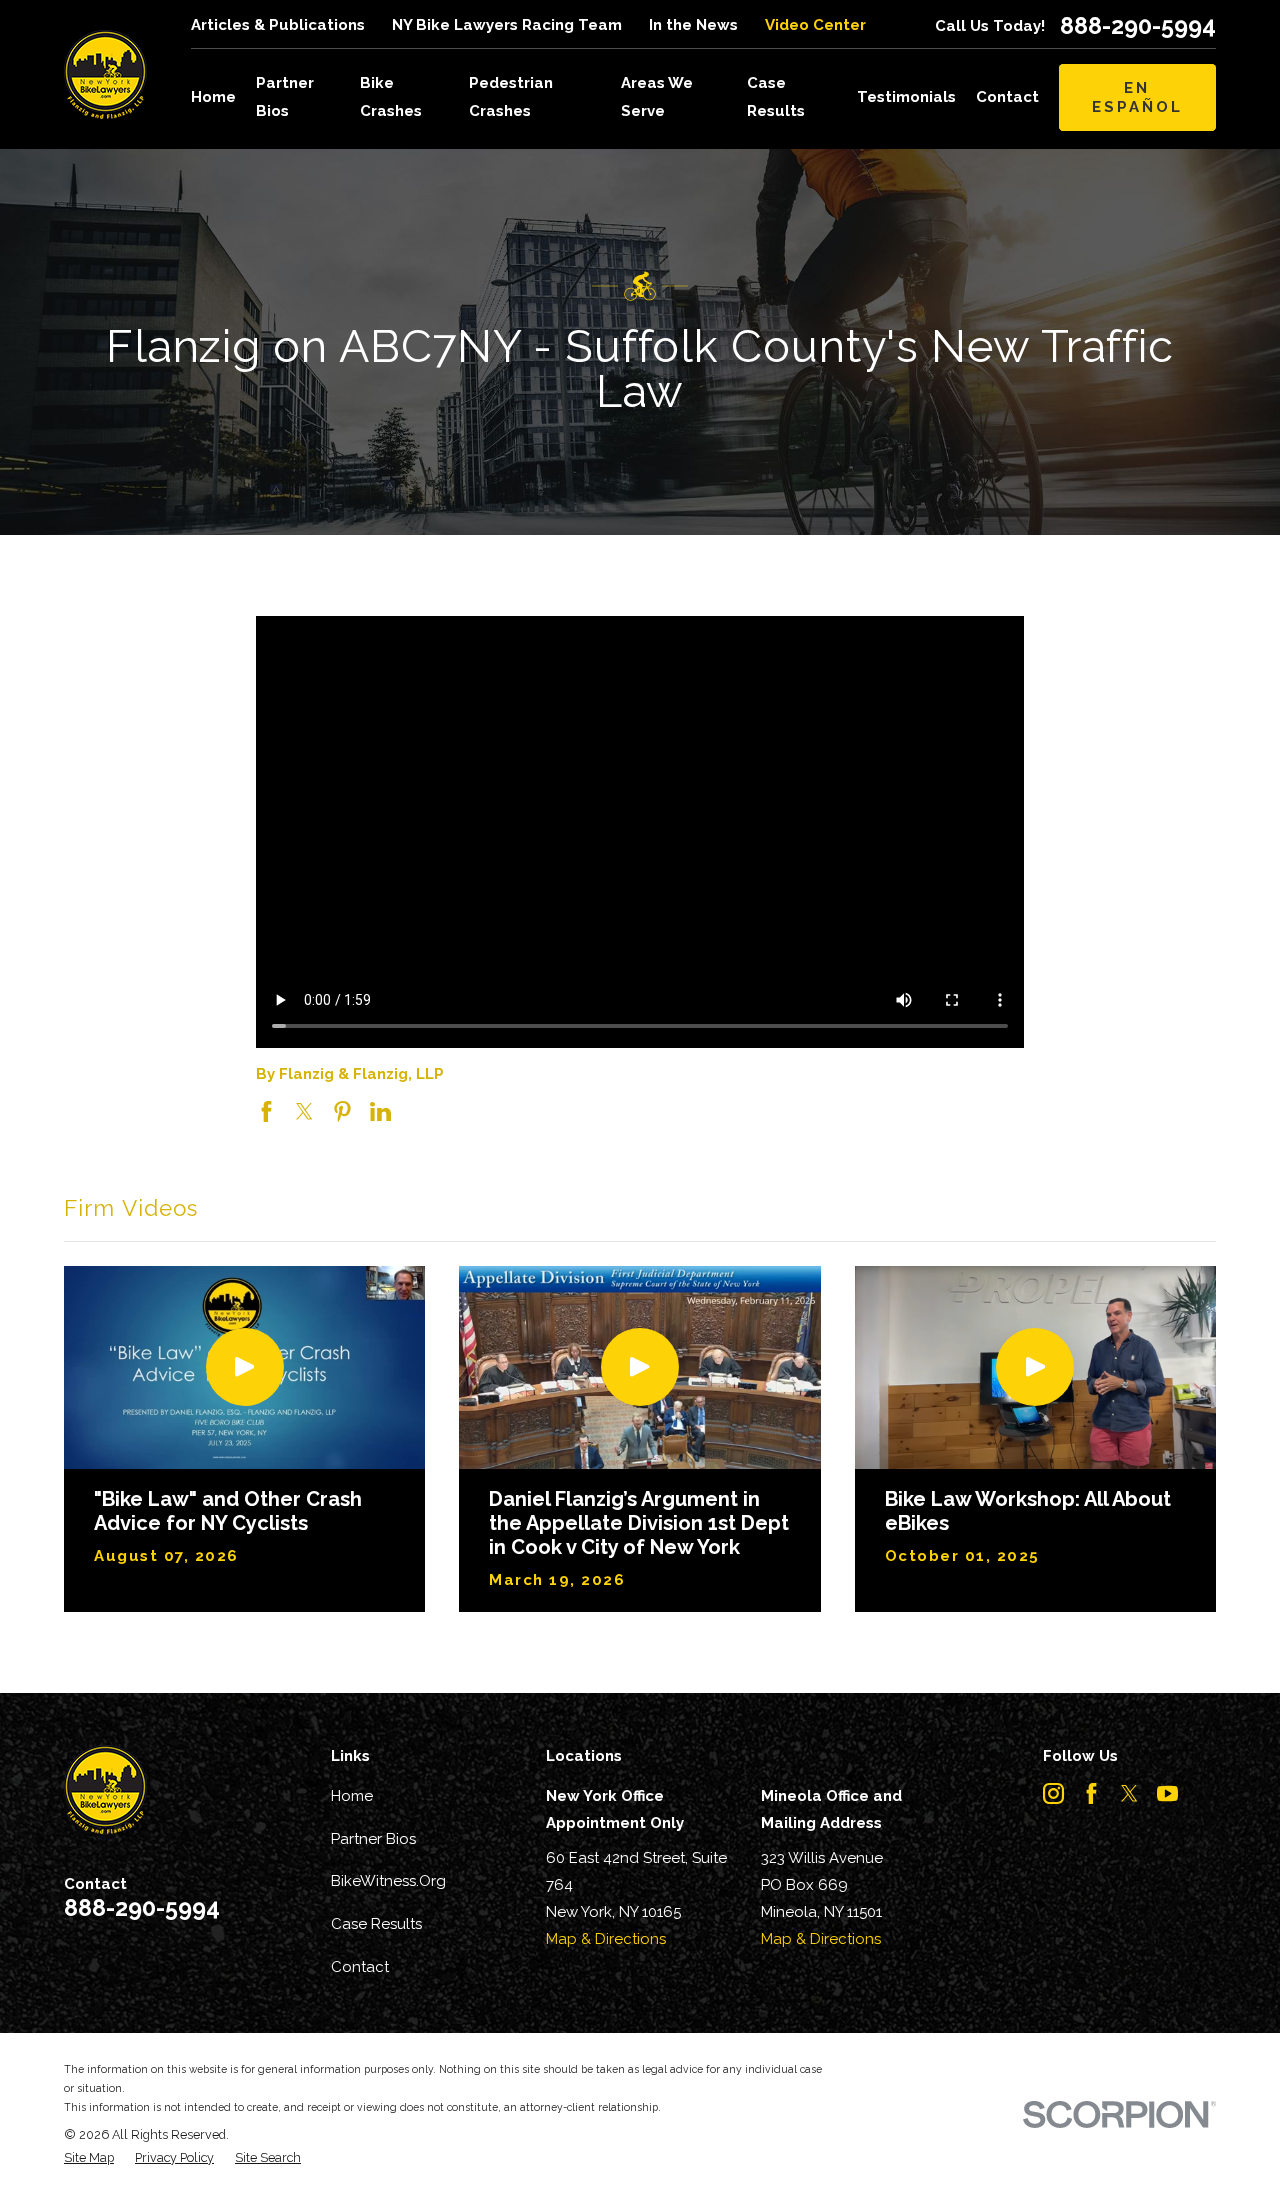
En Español (1137, 97)
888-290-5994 (1138, 25)
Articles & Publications (278, 25)
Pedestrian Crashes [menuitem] (511, 96)
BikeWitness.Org (388, 1881)
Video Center (815, 25)
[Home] (105, 74)
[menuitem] (89, 2158)
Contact (360, 1967)
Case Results (376, 1924)
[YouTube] (1167, 1793)
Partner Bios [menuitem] (285, 96)
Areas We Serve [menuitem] (657, 96)
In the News (693, 25)
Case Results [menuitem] (776, 96)
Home (352, 1796)
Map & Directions (606, 1939)
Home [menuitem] (213, 97)
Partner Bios (373, 1839)
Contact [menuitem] (1007, 97)
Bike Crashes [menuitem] (391, 96)
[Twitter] (1129, 1793)
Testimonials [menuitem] (906, 97)
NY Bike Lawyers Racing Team (507, 25)
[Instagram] (1053, 1793)
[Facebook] (1091, 1793)
